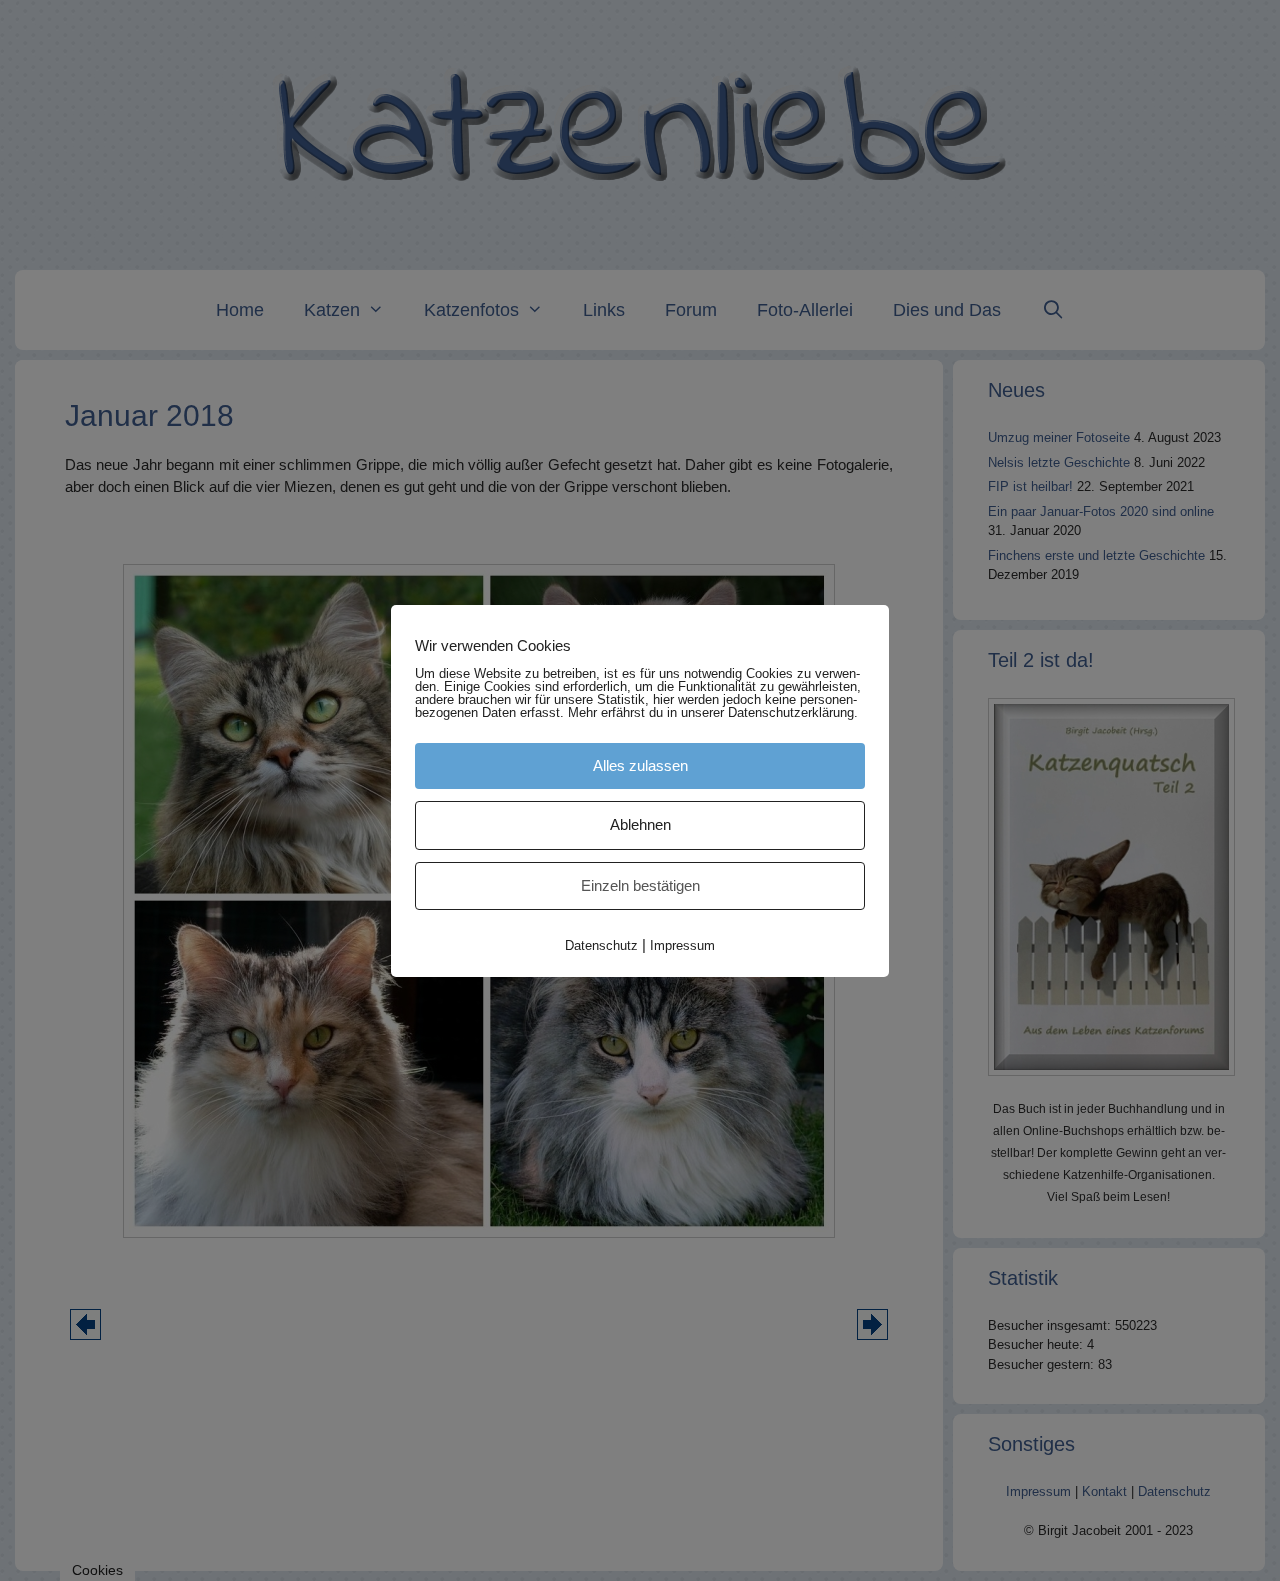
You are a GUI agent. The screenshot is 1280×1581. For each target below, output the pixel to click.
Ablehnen (640, 824)
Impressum (682, 945)
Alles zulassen (640, 765)
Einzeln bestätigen (640, 885)
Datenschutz (601, 945)
